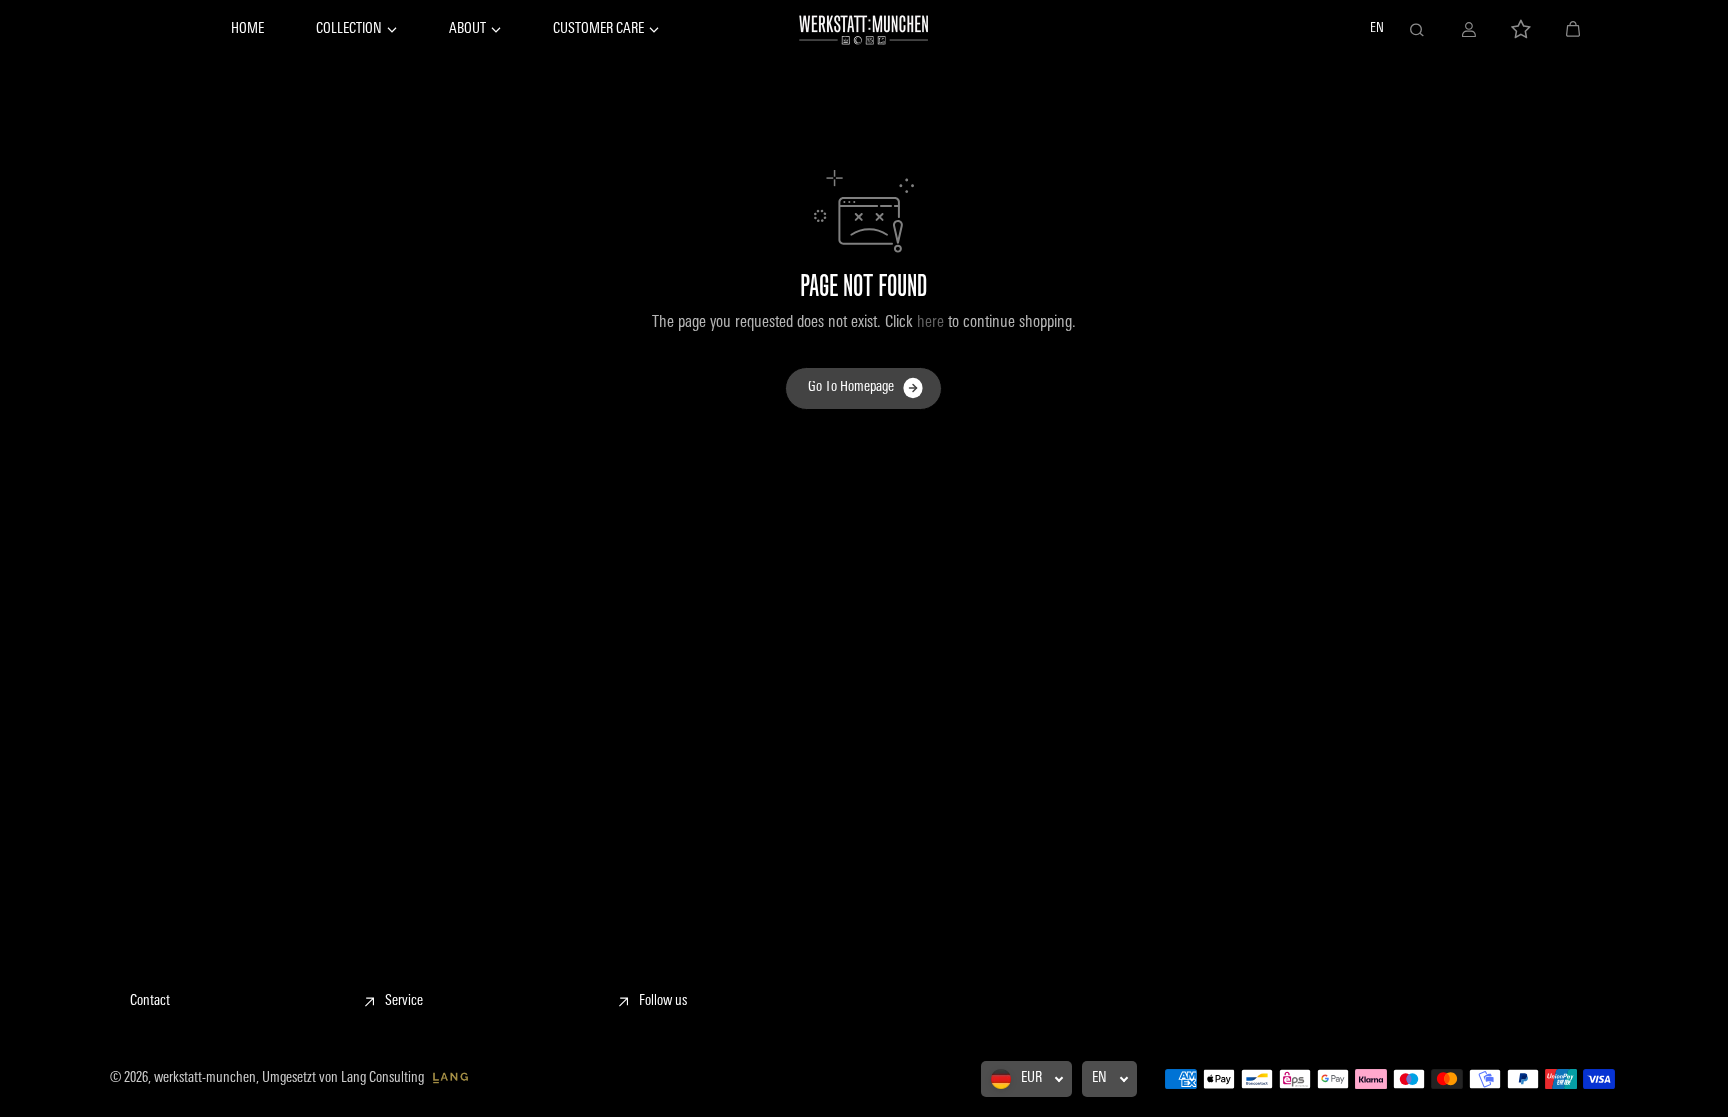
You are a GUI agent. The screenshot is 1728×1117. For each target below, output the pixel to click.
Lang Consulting (384, 1078)
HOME (247, 29)
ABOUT (467, 29)
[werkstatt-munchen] (864, 30)
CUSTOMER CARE (598, 29)
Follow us (663, 1001)
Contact (150, 1001)
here (930, 323)
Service (404, 1001)
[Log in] (1469, 30)
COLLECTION (349, 29)
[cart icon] (1573, 30)
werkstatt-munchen (205, 1078)
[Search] (1417, 30)
